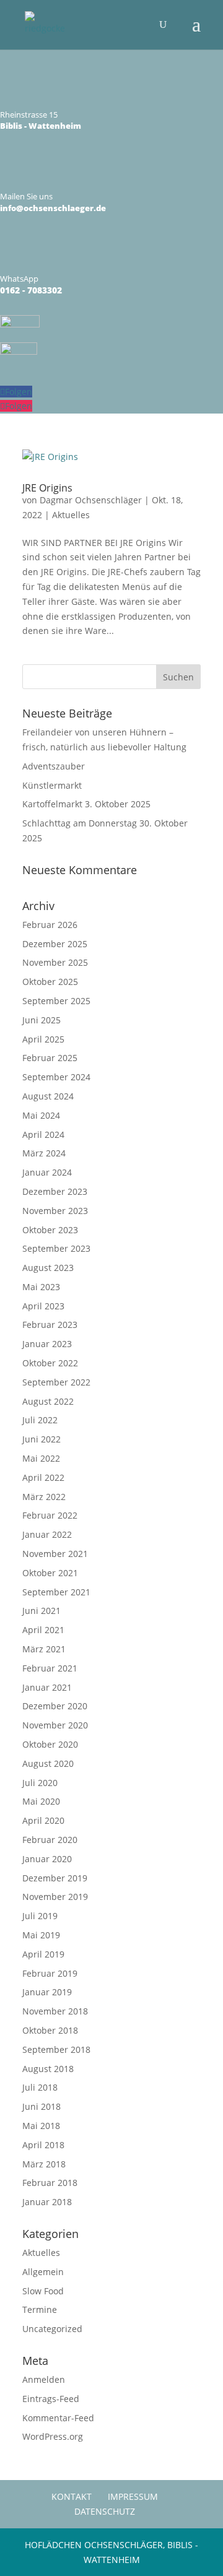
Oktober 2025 (50, 982)
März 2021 (44, 1649)
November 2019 (55, 1897)
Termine (40, 2309)
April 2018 (43, 2145)
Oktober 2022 (50, 1363)
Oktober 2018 (50, 2030)
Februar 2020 (50, 1840)
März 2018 (44, 2164)
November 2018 (55, 2011)
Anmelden (44, 2379)
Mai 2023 (41, 1287)
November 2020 (55, 1725)
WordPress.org (53, 2436)
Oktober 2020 (50, 1744)
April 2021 (43, 1630)
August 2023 (48, 1268)
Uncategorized (52, 2329)
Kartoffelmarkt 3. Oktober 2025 (86, 804)
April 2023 (43, 1306)
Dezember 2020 (55, 1706)
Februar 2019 (50, 1973)
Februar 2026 (50, 925)
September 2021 (56, 1592)
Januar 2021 (47, 1687)
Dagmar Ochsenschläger (91, 500)
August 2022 (48, 1401)
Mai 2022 (41, 1458)
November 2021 (55, 1554)
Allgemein (43, 2272)
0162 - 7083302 (31, 290)
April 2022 (43, 1477)
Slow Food (43, 2291)
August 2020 (48, 1763)
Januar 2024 (47, 1172)
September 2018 (56, 2049)
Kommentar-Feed (58, 2418)
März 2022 (44, 1497)
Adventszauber (54, 766)
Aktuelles (71, 515)
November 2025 (55, 962)
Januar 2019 (47, 1992)
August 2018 (48, 2069)
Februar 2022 (50, 1515)
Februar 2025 (50, 1058)
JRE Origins (47, 488)
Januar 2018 (47, 2202)
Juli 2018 (40, 2087)
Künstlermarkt (52, 785)
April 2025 (43, 1039)
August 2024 (48, 1096)
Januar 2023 (47, 1344)
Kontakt (72, 2496)
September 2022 (56, 1382)
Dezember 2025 (55, 944)
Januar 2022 (47, 1534)
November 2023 (55, 1211)
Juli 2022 (40, 1420)
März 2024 (44, 1153)
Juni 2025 (42, 1020)
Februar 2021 (50, 1668)
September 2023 (56, 1248)
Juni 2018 (42, 2106)
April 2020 (43, 1820)
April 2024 (43, 1134)
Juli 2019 (40, 1916)
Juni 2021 (42, 1611)
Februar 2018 (50, 2183)
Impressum (133, 2496)
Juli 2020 (40, 1783)
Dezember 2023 (55, 1191)
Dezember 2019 (55, 1878)
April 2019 (43, 1954)
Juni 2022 (42, 1439)
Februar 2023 (50, 1325)
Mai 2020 (41, 1801)
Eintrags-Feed (51, 2399)
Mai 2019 (41, 1935)
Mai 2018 (41, 2126)
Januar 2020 (47, 1859)
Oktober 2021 (50, 1573)
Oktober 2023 (50, 1230)
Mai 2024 (41, 1115)
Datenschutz (105, 2511)
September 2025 (56, 1001)
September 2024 (56, 1077)
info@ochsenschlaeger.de (53, 208)
